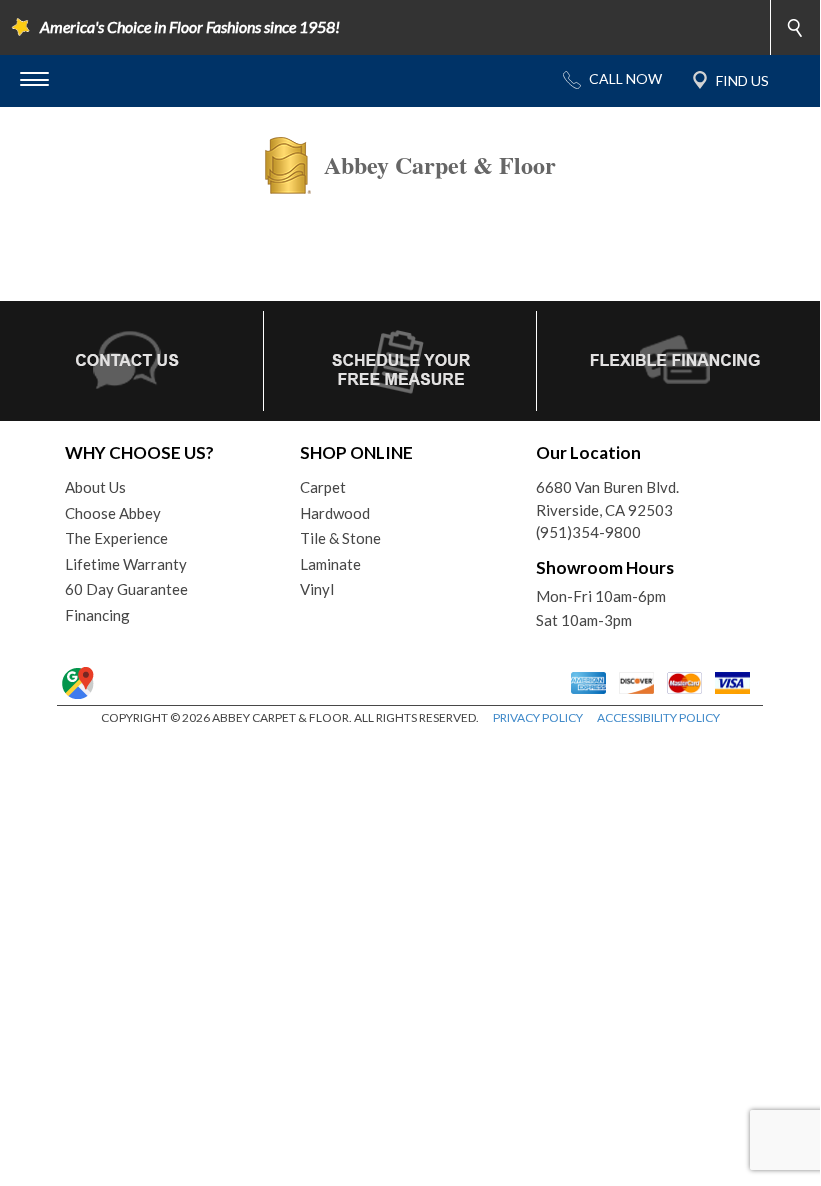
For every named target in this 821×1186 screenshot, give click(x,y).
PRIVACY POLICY (538, 717)
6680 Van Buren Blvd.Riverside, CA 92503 (607, 498)
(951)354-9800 (588, 532)
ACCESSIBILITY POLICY (658, 717)
